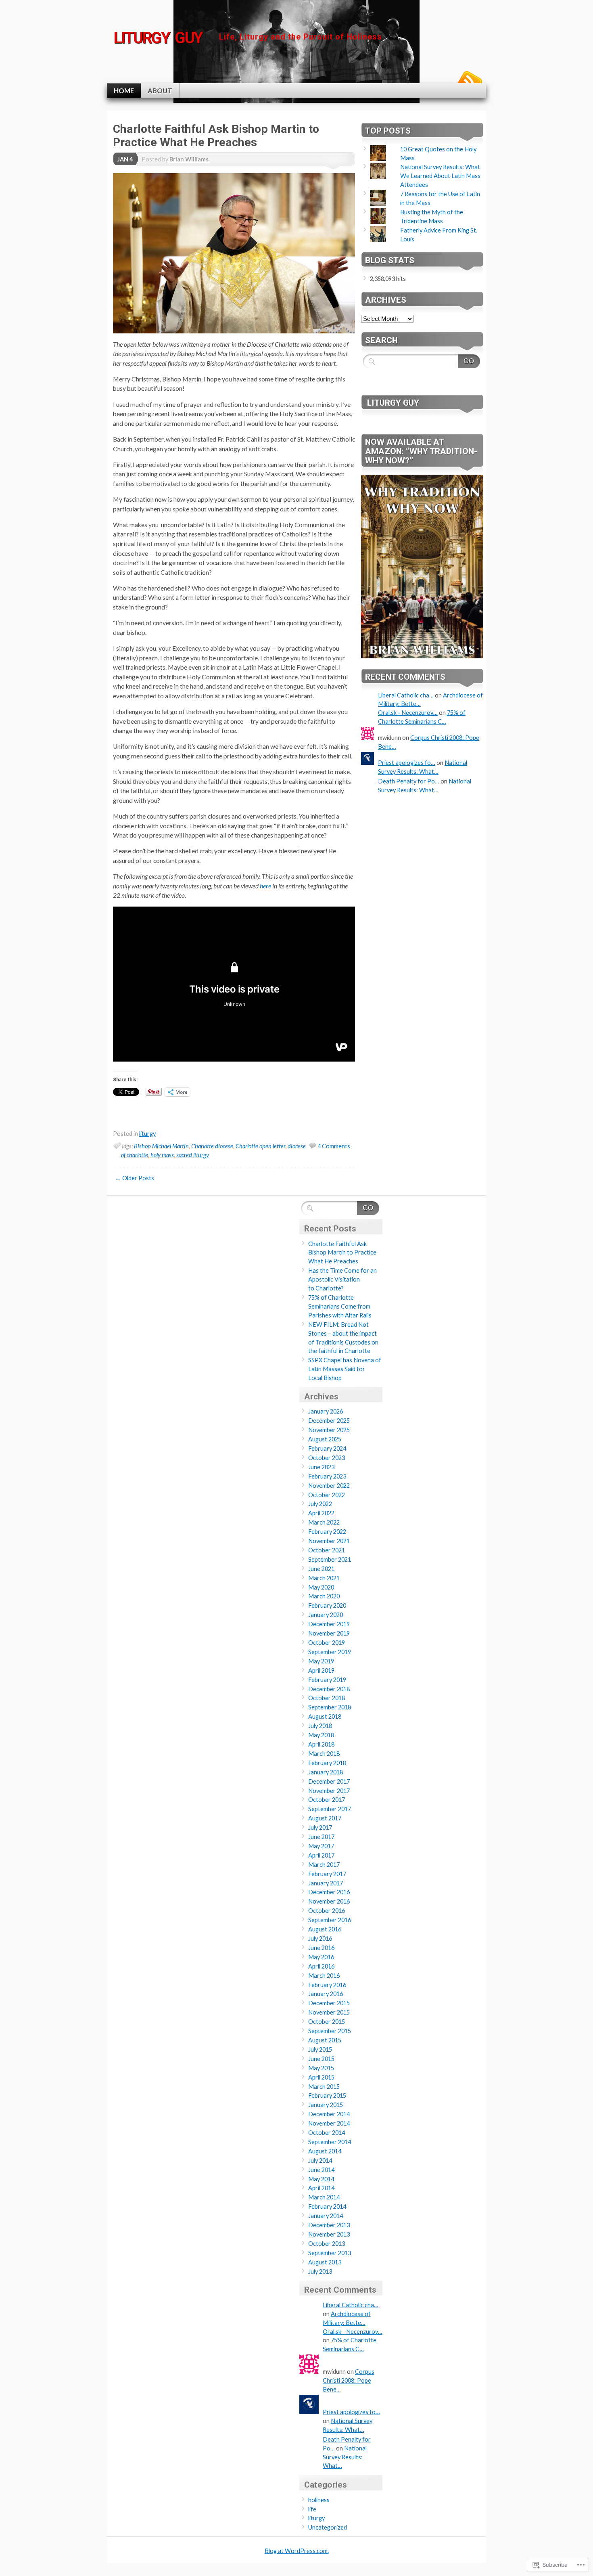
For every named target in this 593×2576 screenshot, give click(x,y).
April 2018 (321, 1744)
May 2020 (321, 1587)
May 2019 (321, 1661)
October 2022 (327, 1495)
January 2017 (326, 1883)
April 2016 (321, 1966)
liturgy (147, 1134)
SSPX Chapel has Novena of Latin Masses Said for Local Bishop (345, 1369)
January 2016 (326, 1994)
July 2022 (320, 1504)
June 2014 (321, 2170)
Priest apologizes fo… (407, 763)
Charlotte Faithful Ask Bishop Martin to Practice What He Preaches (216, 136)
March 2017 (324, 1865)
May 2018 (321, 1735)
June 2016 (321, 1948)
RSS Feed (469, 80)
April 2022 (321, 1513)
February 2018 (327, 1763)
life (312, 2509)
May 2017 (321, 1846)
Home (124, 91)
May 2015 (321, 2068)
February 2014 (327, 2206)
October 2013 (327, 2244)
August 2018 (325, 1716)
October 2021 (327, 1550)
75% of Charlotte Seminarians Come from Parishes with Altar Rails (340, 1306)
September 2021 (330, 1559)
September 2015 (330, 2031)
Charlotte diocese (212, 1146)
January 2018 (326, 1772)
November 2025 (329, 1430)
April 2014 (321, 2188)
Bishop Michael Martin (161, 1146)
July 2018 (320, 1726)
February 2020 (327, 1605)
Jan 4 (125, 159)
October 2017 (327, 1800)
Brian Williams (189, 159)
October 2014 (327, 2133)
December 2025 (329, 1421)
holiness (319, 2500)
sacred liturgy (193, 1155)
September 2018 (330, 1707)
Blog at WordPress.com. (297, 2551)
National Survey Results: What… (345, 2457)
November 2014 (329, 2123)
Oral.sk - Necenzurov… (408, 713)
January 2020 (326, 1615)
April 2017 (321, 1855)
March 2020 (324, 1596)
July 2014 (320, 2160)
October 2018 (327, 1698)
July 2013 (320, 2271)
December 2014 (329, 2114)
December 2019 (329, 1624)
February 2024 (327, 1448)
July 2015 (320, 2049)
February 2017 (327, 1874)
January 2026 (326, 1411)
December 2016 (329, 1892)
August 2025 (325, 1439)
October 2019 (327, 1643)
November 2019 (329, 1633)
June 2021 (321, 1569)
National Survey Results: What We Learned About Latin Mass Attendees (440, 176)
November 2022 (329, 1486)
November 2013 (329, 2234)
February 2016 (327, 1985)
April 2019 (321, 1670)
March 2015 (324, 2087)
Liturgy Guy (393, 403)
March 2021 (324, 1578)
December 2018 (329, 1689)
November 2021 (329, 1541)
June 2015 (321, 2059)
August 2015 (325, 2040)
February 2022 (327, 1532)
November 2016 (329, 1901)
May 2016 (321, 1957)
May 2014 (321, 2179)
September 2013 (330, 2253)
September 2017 (330, 1809)
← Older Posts (135, 1178)
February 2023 (327, 1476)
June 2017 (321, 1837)
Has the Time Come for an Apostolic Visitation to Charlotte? (342, 1279)
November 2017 (329, 1791)
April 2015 (321, 2077)
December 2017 (329, 1781)
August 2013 (325, 2262)
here (265, 886)
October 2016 (327, 1911)
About (160, 91)
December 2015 (329, 2003)
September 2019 (330, 1652)
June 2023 (321, 1467)
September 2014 (330, 2142)
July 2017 (320, 1827)
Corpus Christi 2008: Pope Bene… (349, 2380)
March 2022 (324, 1522)
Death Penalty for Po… (409, 781)
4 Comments (334, 1146)
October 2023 (327, 1458)
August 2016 (325, 1929)
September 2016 (330, 1920)
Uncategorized (328, 2527)
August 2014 (325, 2151)
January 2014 (326, 2216)
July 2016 (320, 1938)
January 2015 (326, 2105)
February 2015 (327, 2095)
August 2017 (325, 1818)
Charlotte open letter (260, 1146)
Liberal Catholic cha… (406, 695)
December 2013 (329, 2225)
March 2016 (324, 1976)
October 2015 (327, 2022)
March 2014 (324, 2197)
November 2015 (329, 2012)
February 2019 (327, 1680)
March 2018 (324, 1754)
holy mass (162, 1155)
